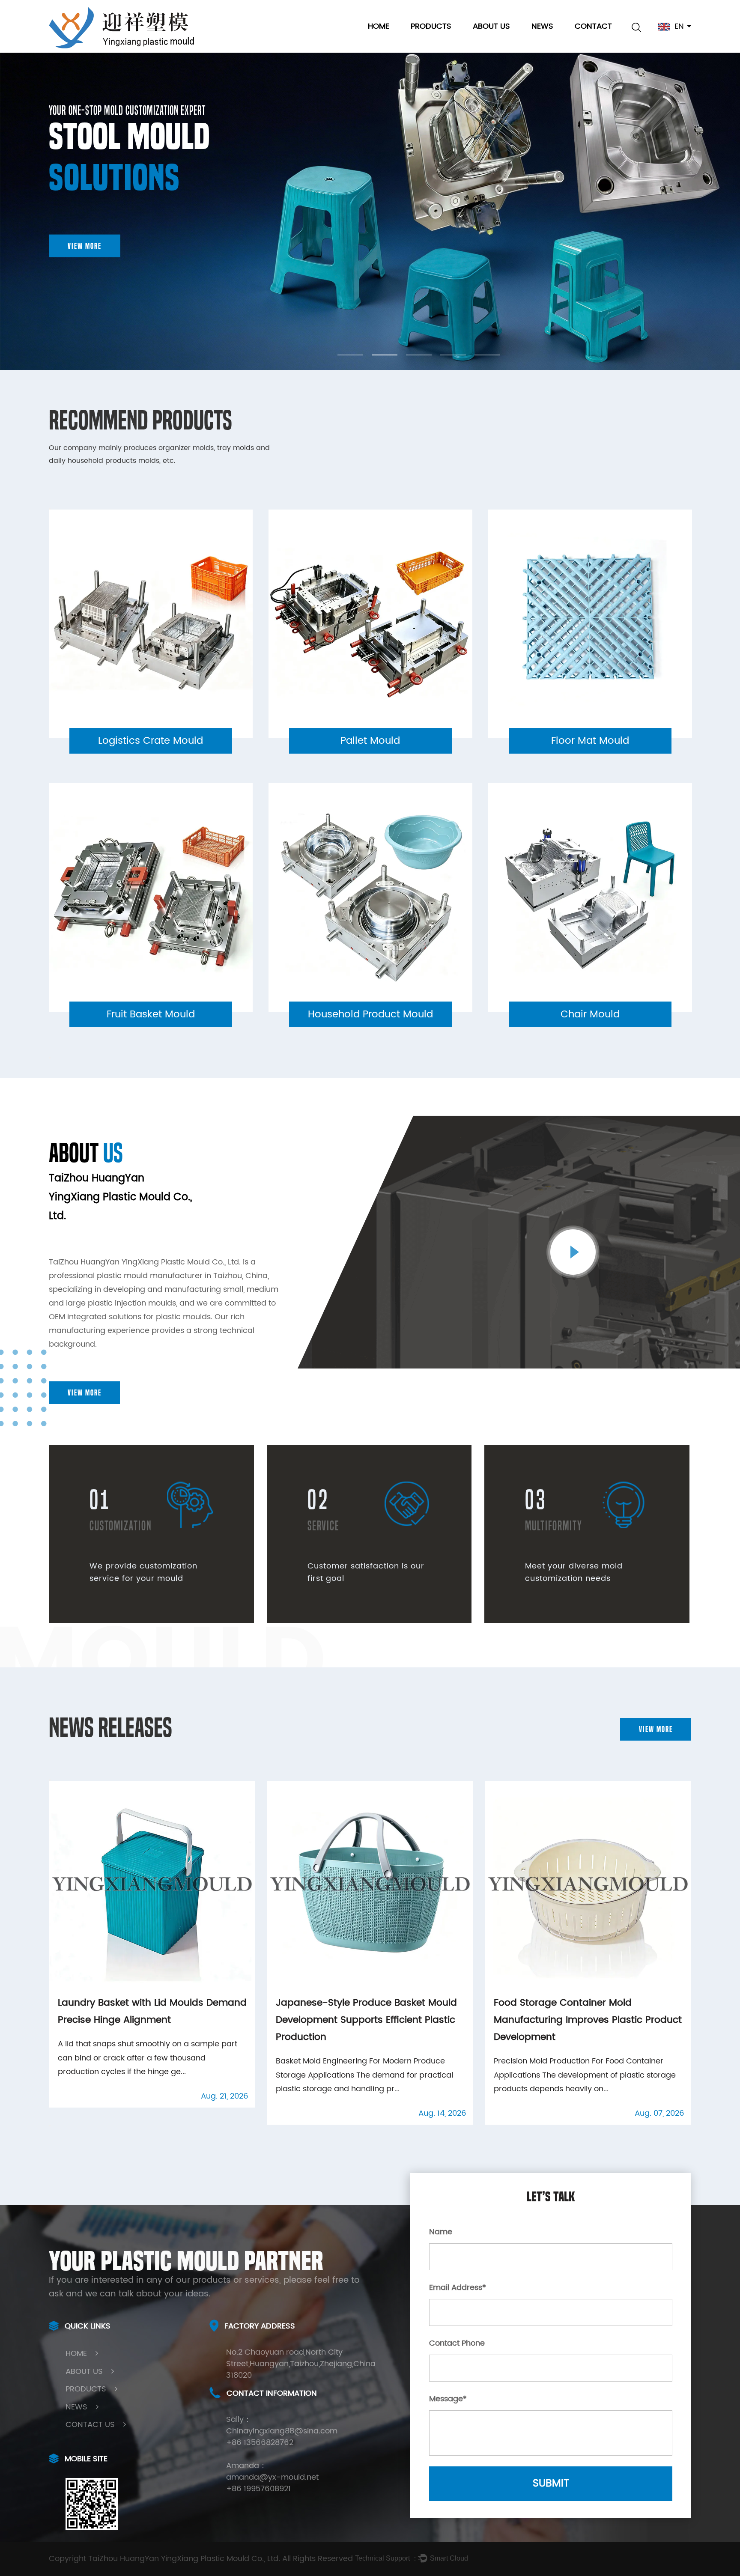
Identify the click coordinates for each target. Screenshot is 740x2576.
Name (441, 2232)
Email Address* (458, 2288)
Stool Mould (434, 42)
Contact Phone (457, 2343)
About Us (491, 26)
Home (379, 26)
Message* (448, 2399)
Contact (593, 26)
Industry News (559, 41)
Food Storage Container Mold (462, 40)
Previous (50, 509)
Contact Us (90, 2425)
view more (85, 246)
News (542, 26)
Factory (489, 42)
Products (431, 26)
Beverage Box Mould (450, 41)
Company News (564, 42)
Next (50, 1058)
